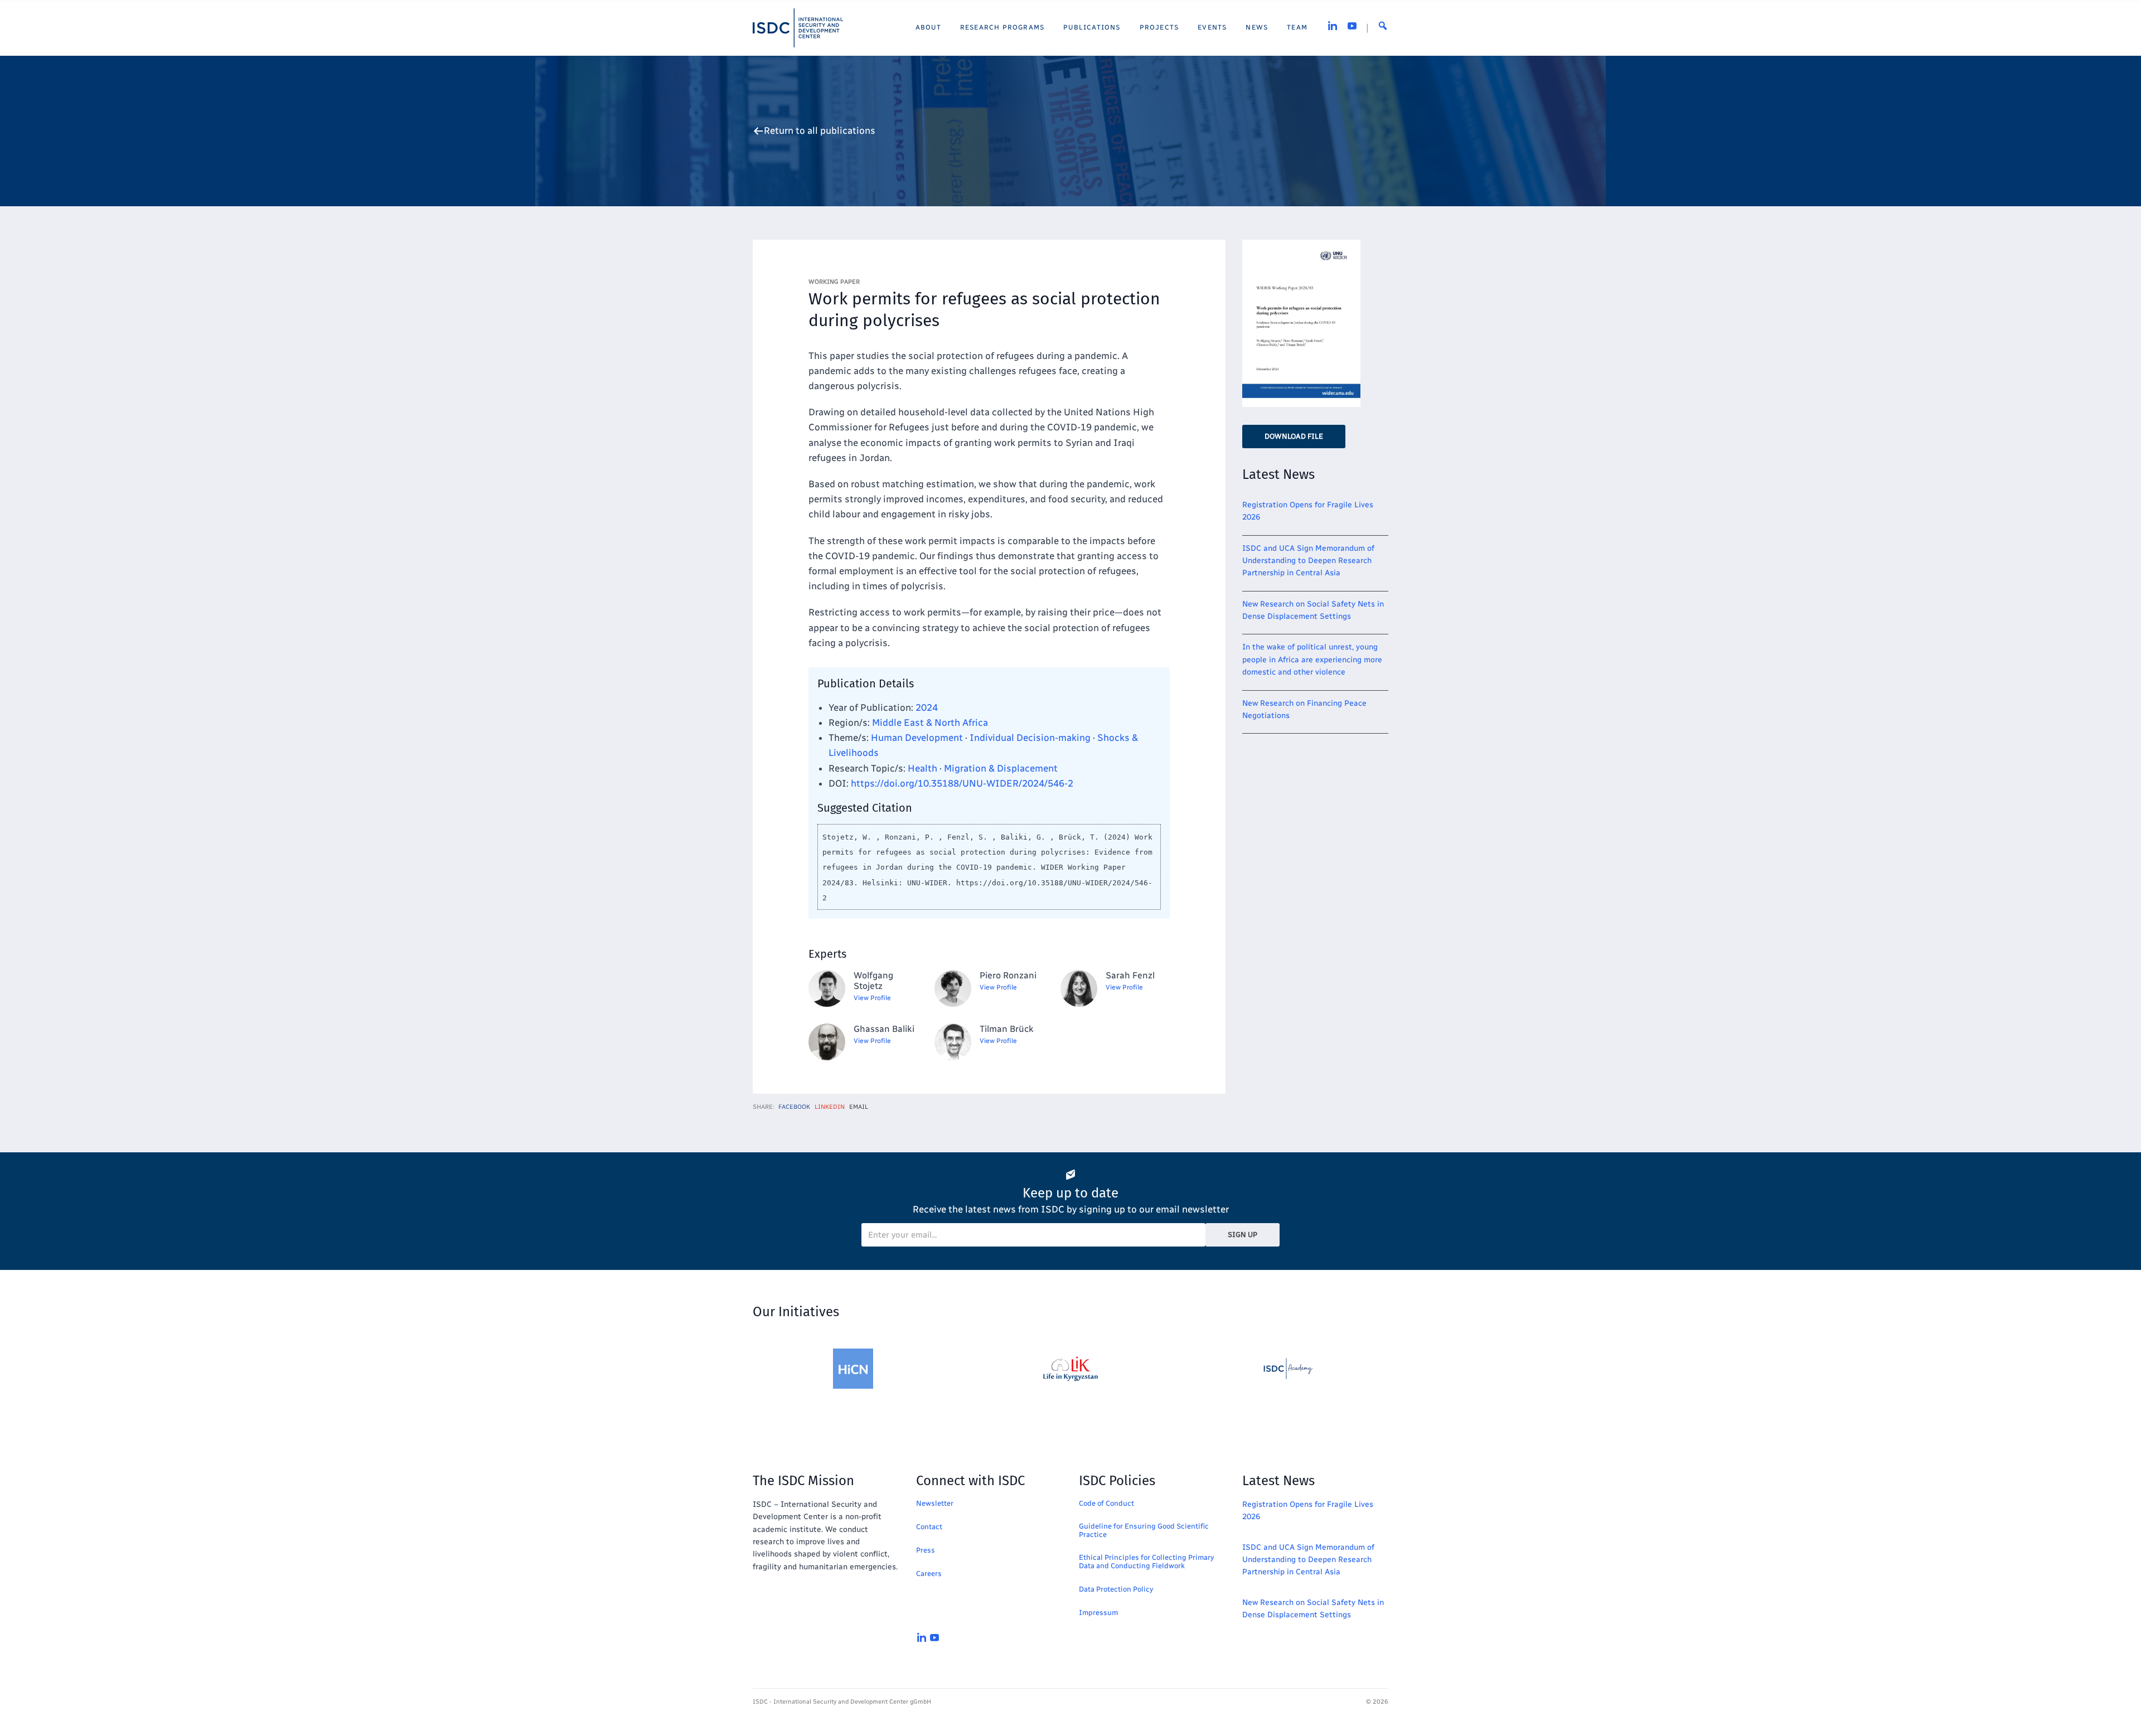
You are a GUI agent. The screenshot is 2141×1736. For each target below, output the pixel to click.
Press (926, 1550)
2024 (927, 707)
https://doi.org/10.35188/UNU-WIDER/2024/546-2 (962, 783)
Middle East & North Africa (930, 722)
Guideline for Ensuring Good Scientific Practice (1144, 1530)
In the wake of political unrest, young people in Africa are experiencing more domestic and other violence (1312, 660)
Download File (1294, 436)
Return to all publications (820, 131)
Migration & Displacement (1001, 768)
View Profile (872, 998)
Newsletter (935, 1503)
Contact (929, 1527)
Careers (929, 1573)
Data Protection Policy (1116, 1589)
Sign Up (1243, 1235)
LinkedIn (830, 1107)
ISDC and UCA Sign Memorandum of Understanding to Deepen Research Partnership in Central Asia (1308, 561)
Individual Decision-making (1030, 738)
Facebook (794, 1107)
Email (859, 1107)
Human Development (917, 738)
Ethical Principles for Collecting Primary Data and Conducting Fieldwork (1146, 1562)
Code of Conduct (1106, 1503)
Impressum (1098, 1613)
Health (922, 768)
